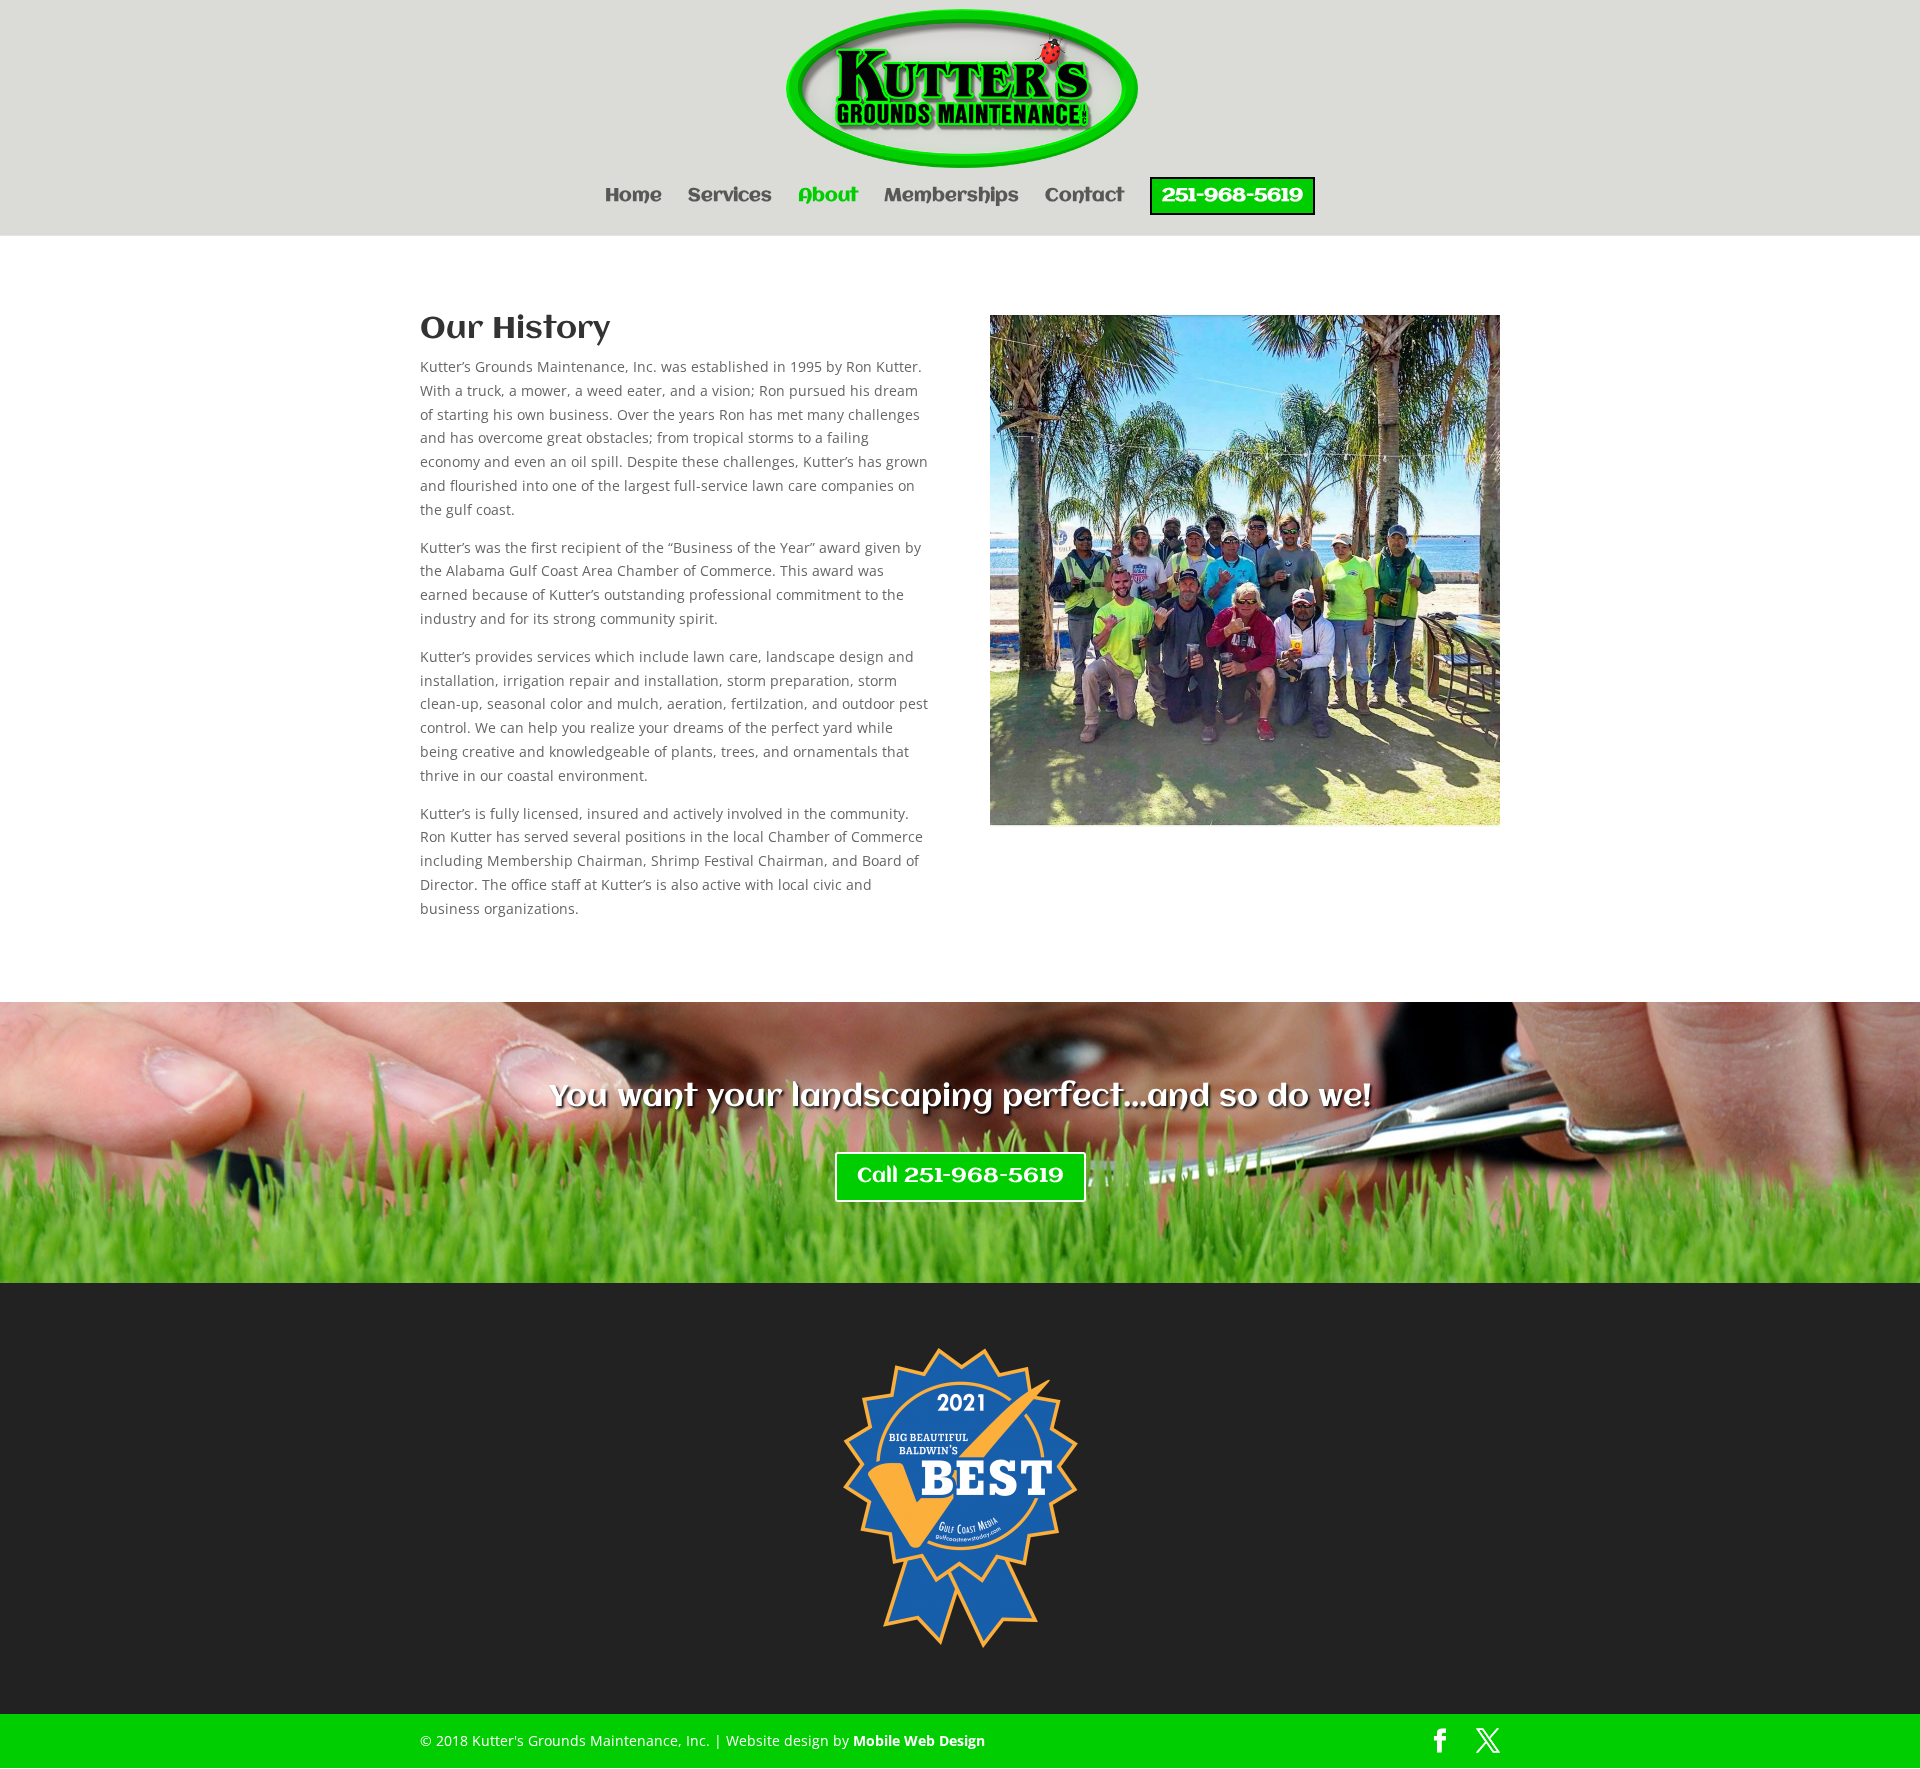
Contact (1084, 197)
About (828, 197)
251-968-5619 (1232, 196)
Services (730, 197)
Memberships (951, 197)
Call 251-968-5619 (960, 1176)
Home (633, 197)
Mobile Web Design (919, 1740)
